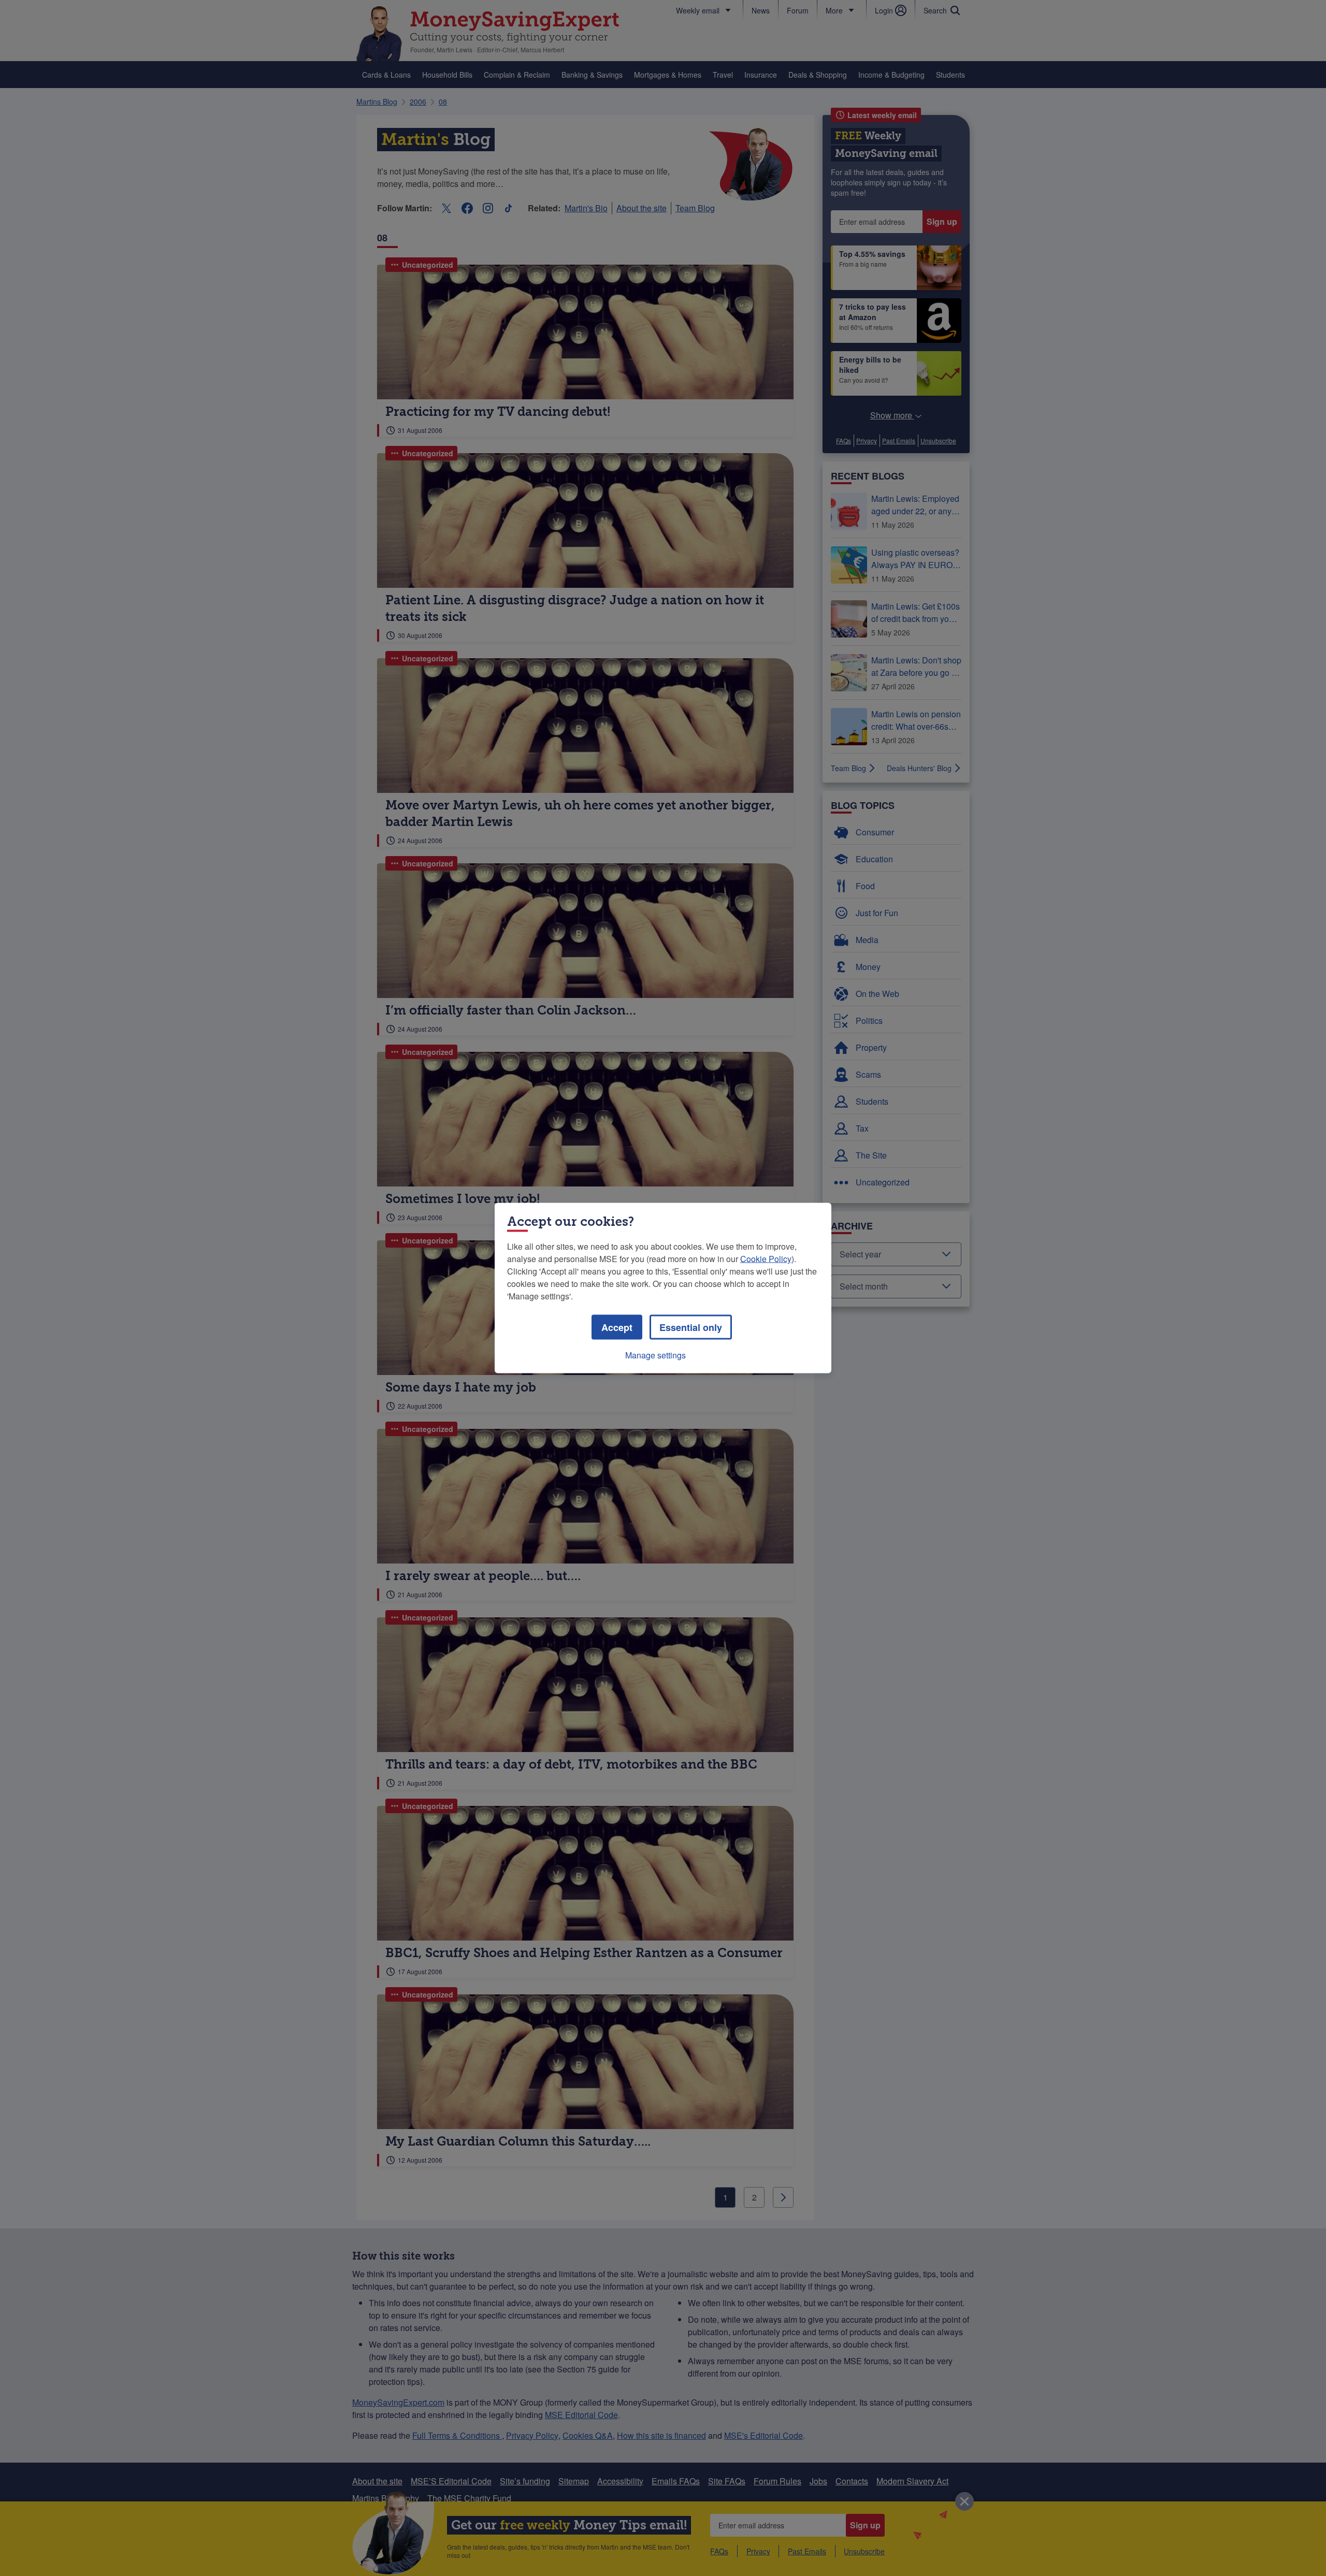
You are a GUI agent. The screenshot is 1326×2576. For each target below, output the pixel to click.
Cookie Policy (766, 1259)
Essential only (691, 1327)
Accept (617, 1327)
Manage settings (655, 1355)
